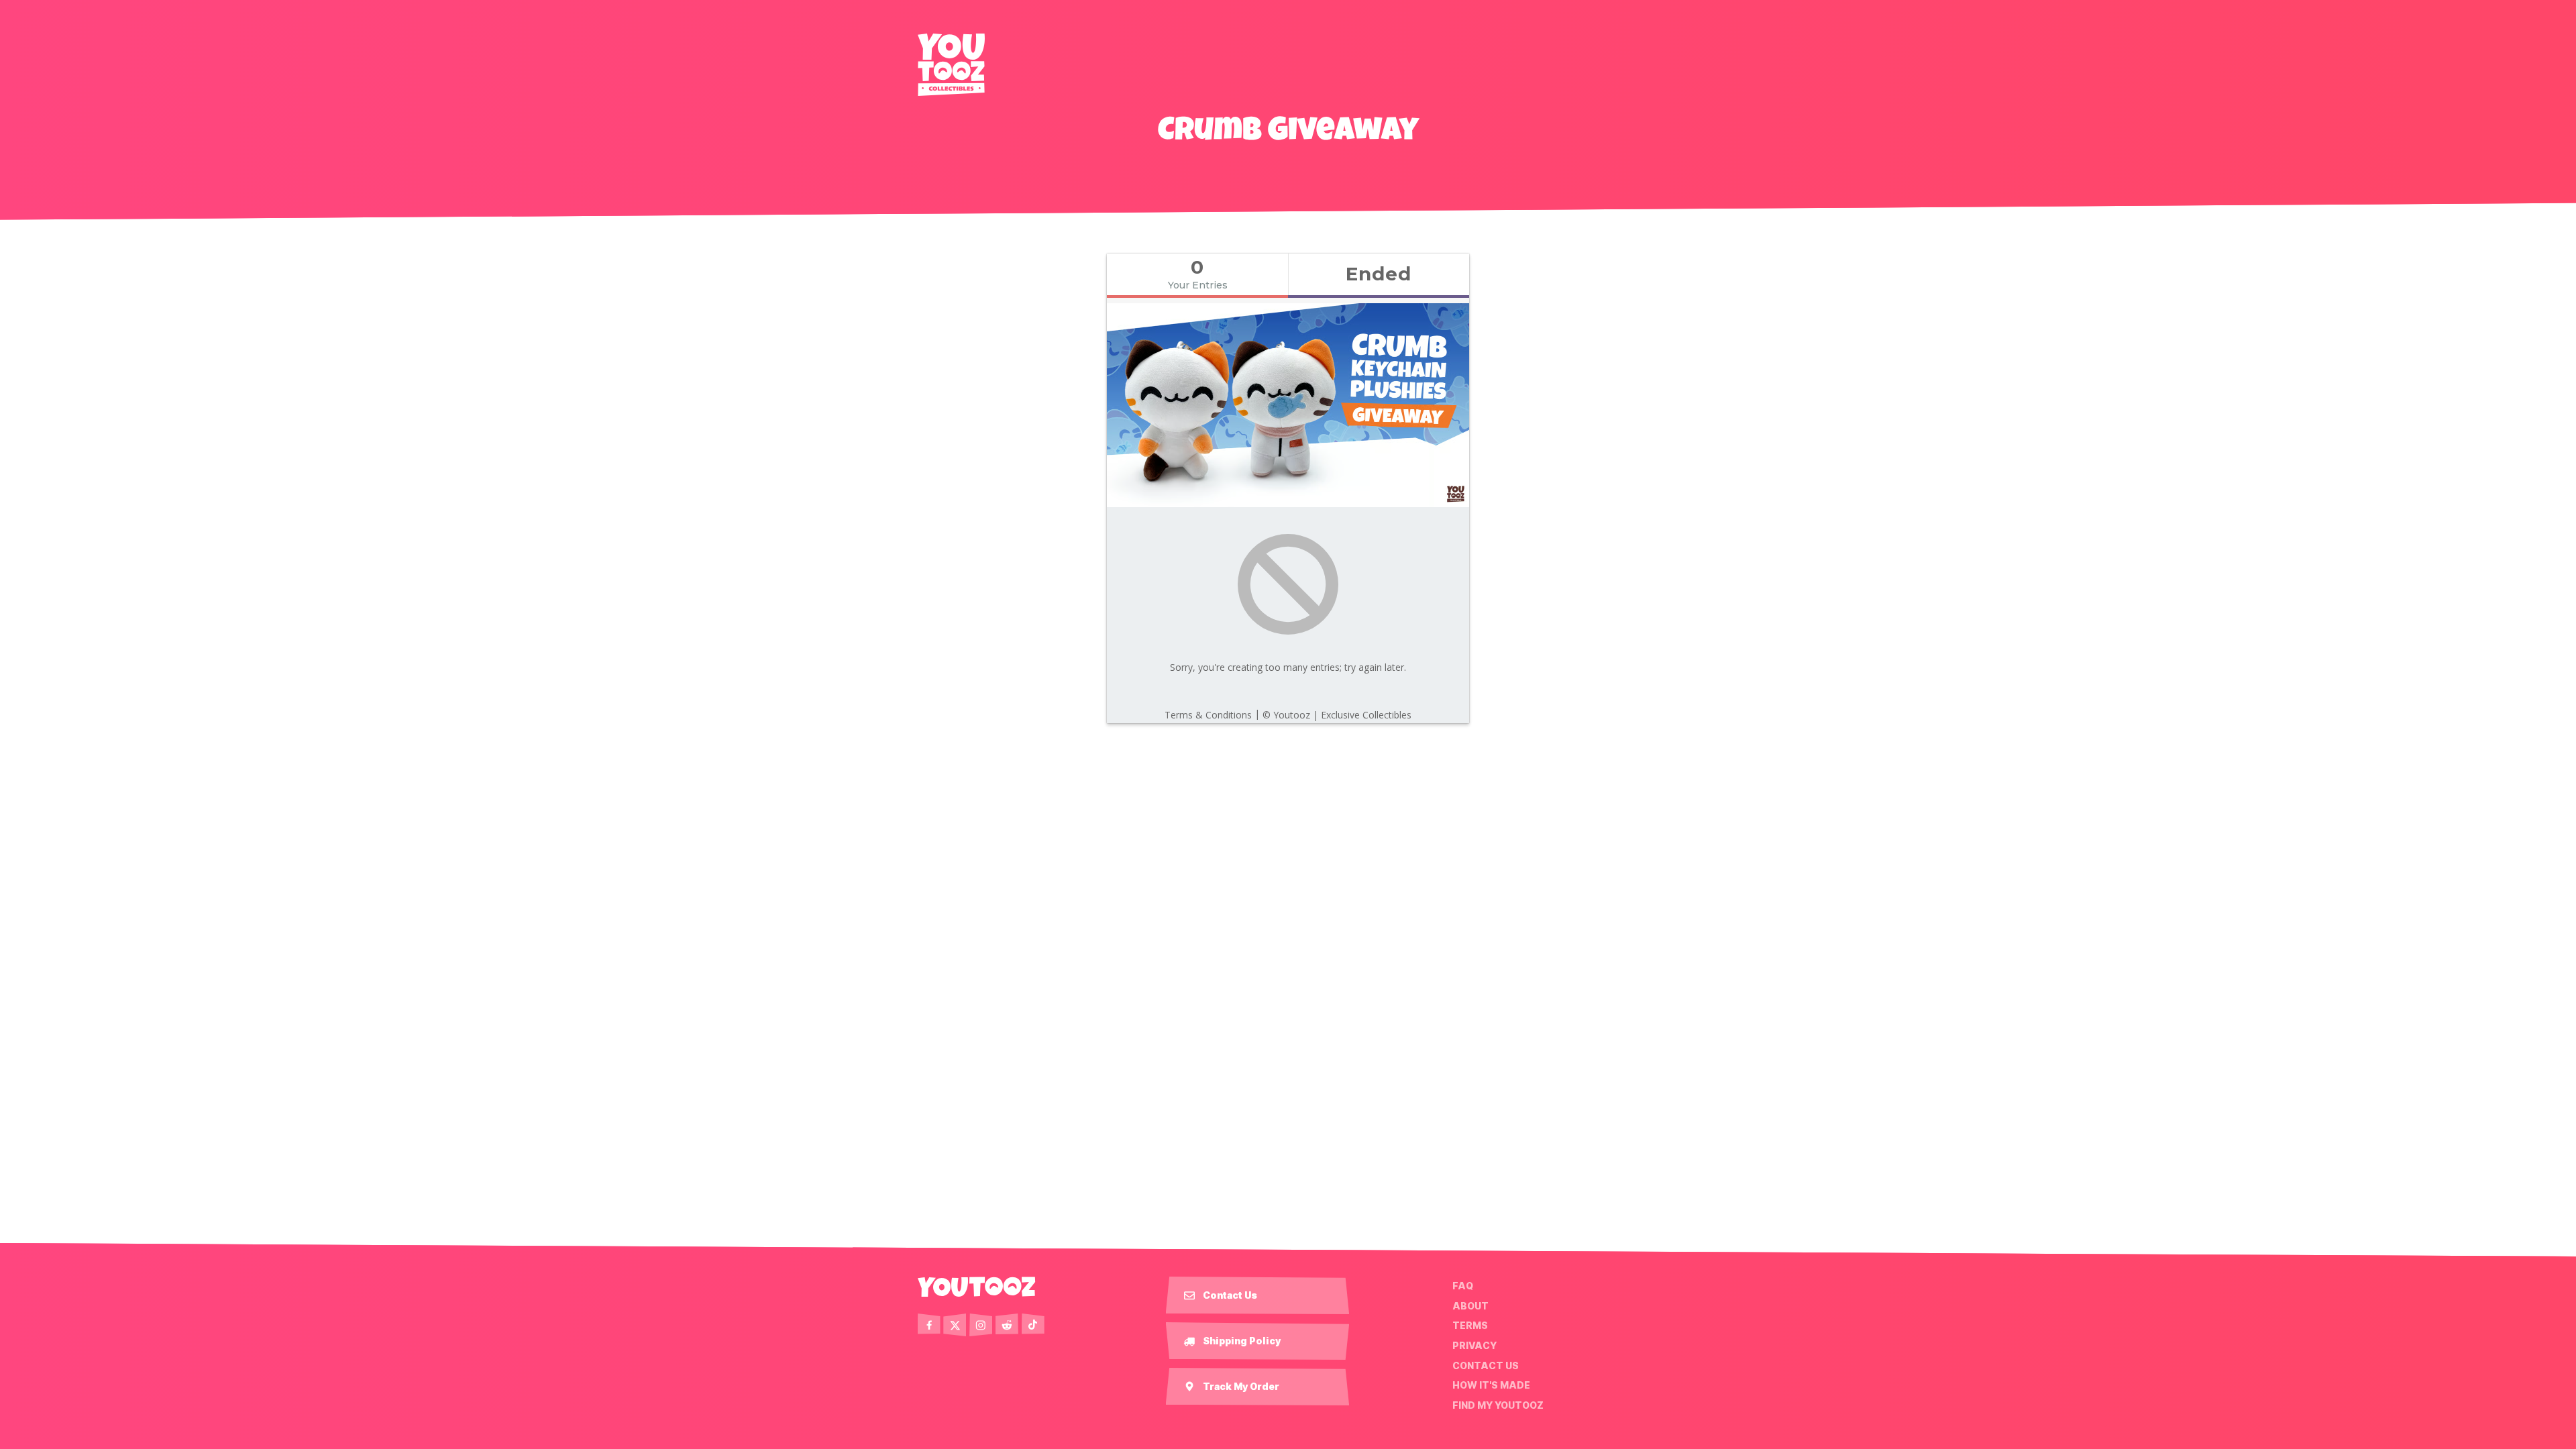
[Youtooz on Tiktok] (1033, 1325)
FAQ (1463, 1286)
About (1470, 1306)
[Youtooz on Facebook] (929, 1325)
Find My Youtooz (1498, 1405)
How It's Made (1491, 1385)
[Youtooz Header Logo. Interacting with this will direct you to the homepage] (951, 65)
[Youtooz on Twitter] (955, 1325)
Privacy (1474, 1346)
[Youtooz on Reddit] (1007, 1325)
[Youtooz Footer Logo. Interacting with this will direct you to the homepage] (977, 1287)
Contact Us (1486, 1365)
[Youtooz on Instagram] (981, 1325)
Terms (1470, 1326)
